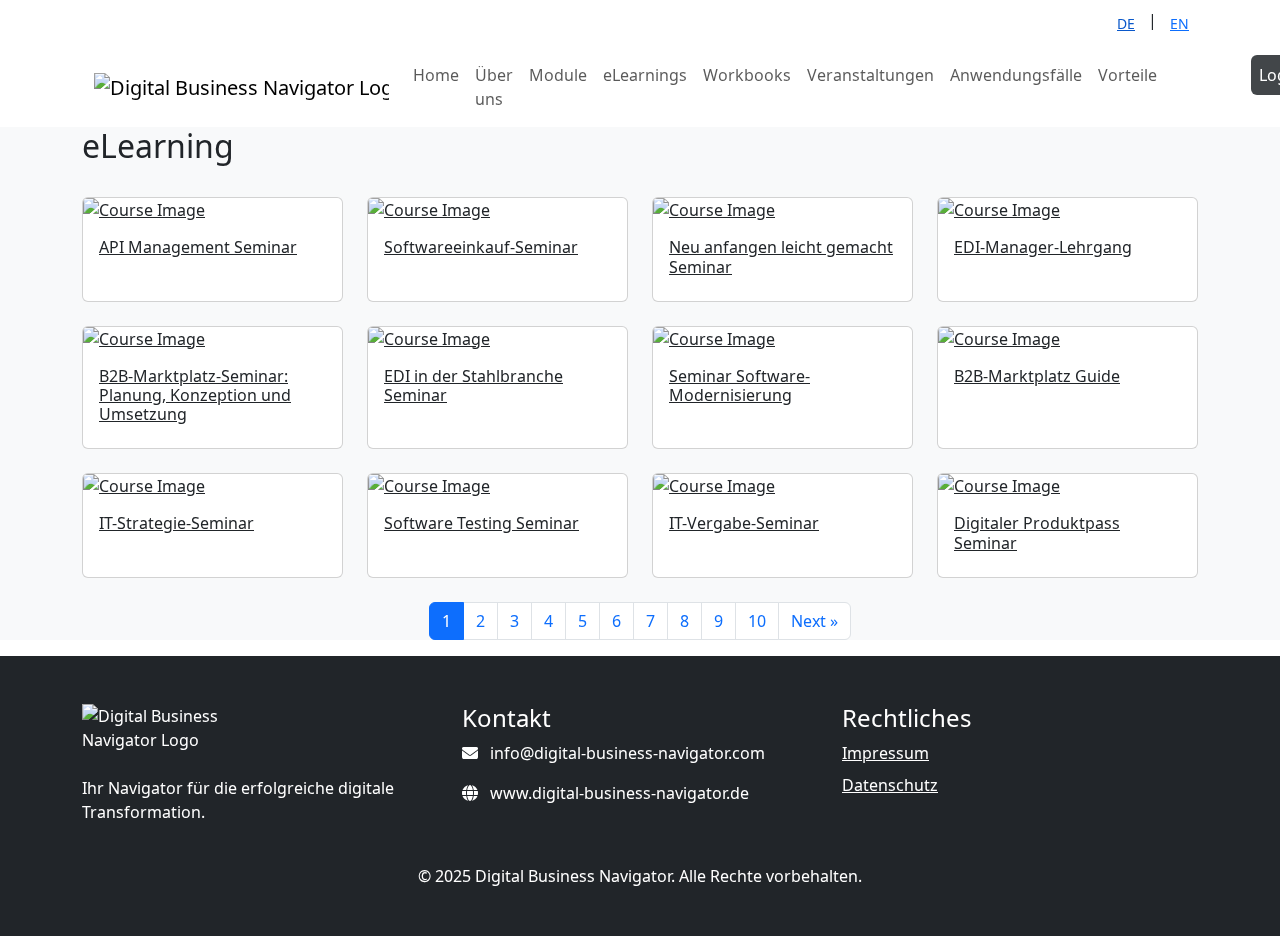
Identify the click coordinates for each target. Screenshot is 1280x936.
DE (1126, 23)
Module (558, 75)
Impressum (885, 753)
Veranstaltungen (870, 75)
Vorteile (1127, 75)
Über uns (494, 87)
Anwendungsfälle (1016, 75)
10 (757, 621)
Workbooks (747, 75)
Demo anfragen (1208, 87)
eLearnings (645, 75)
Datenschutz (890, 785)
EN (1179, 23)
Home (436, 75)
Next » (814, 621)
